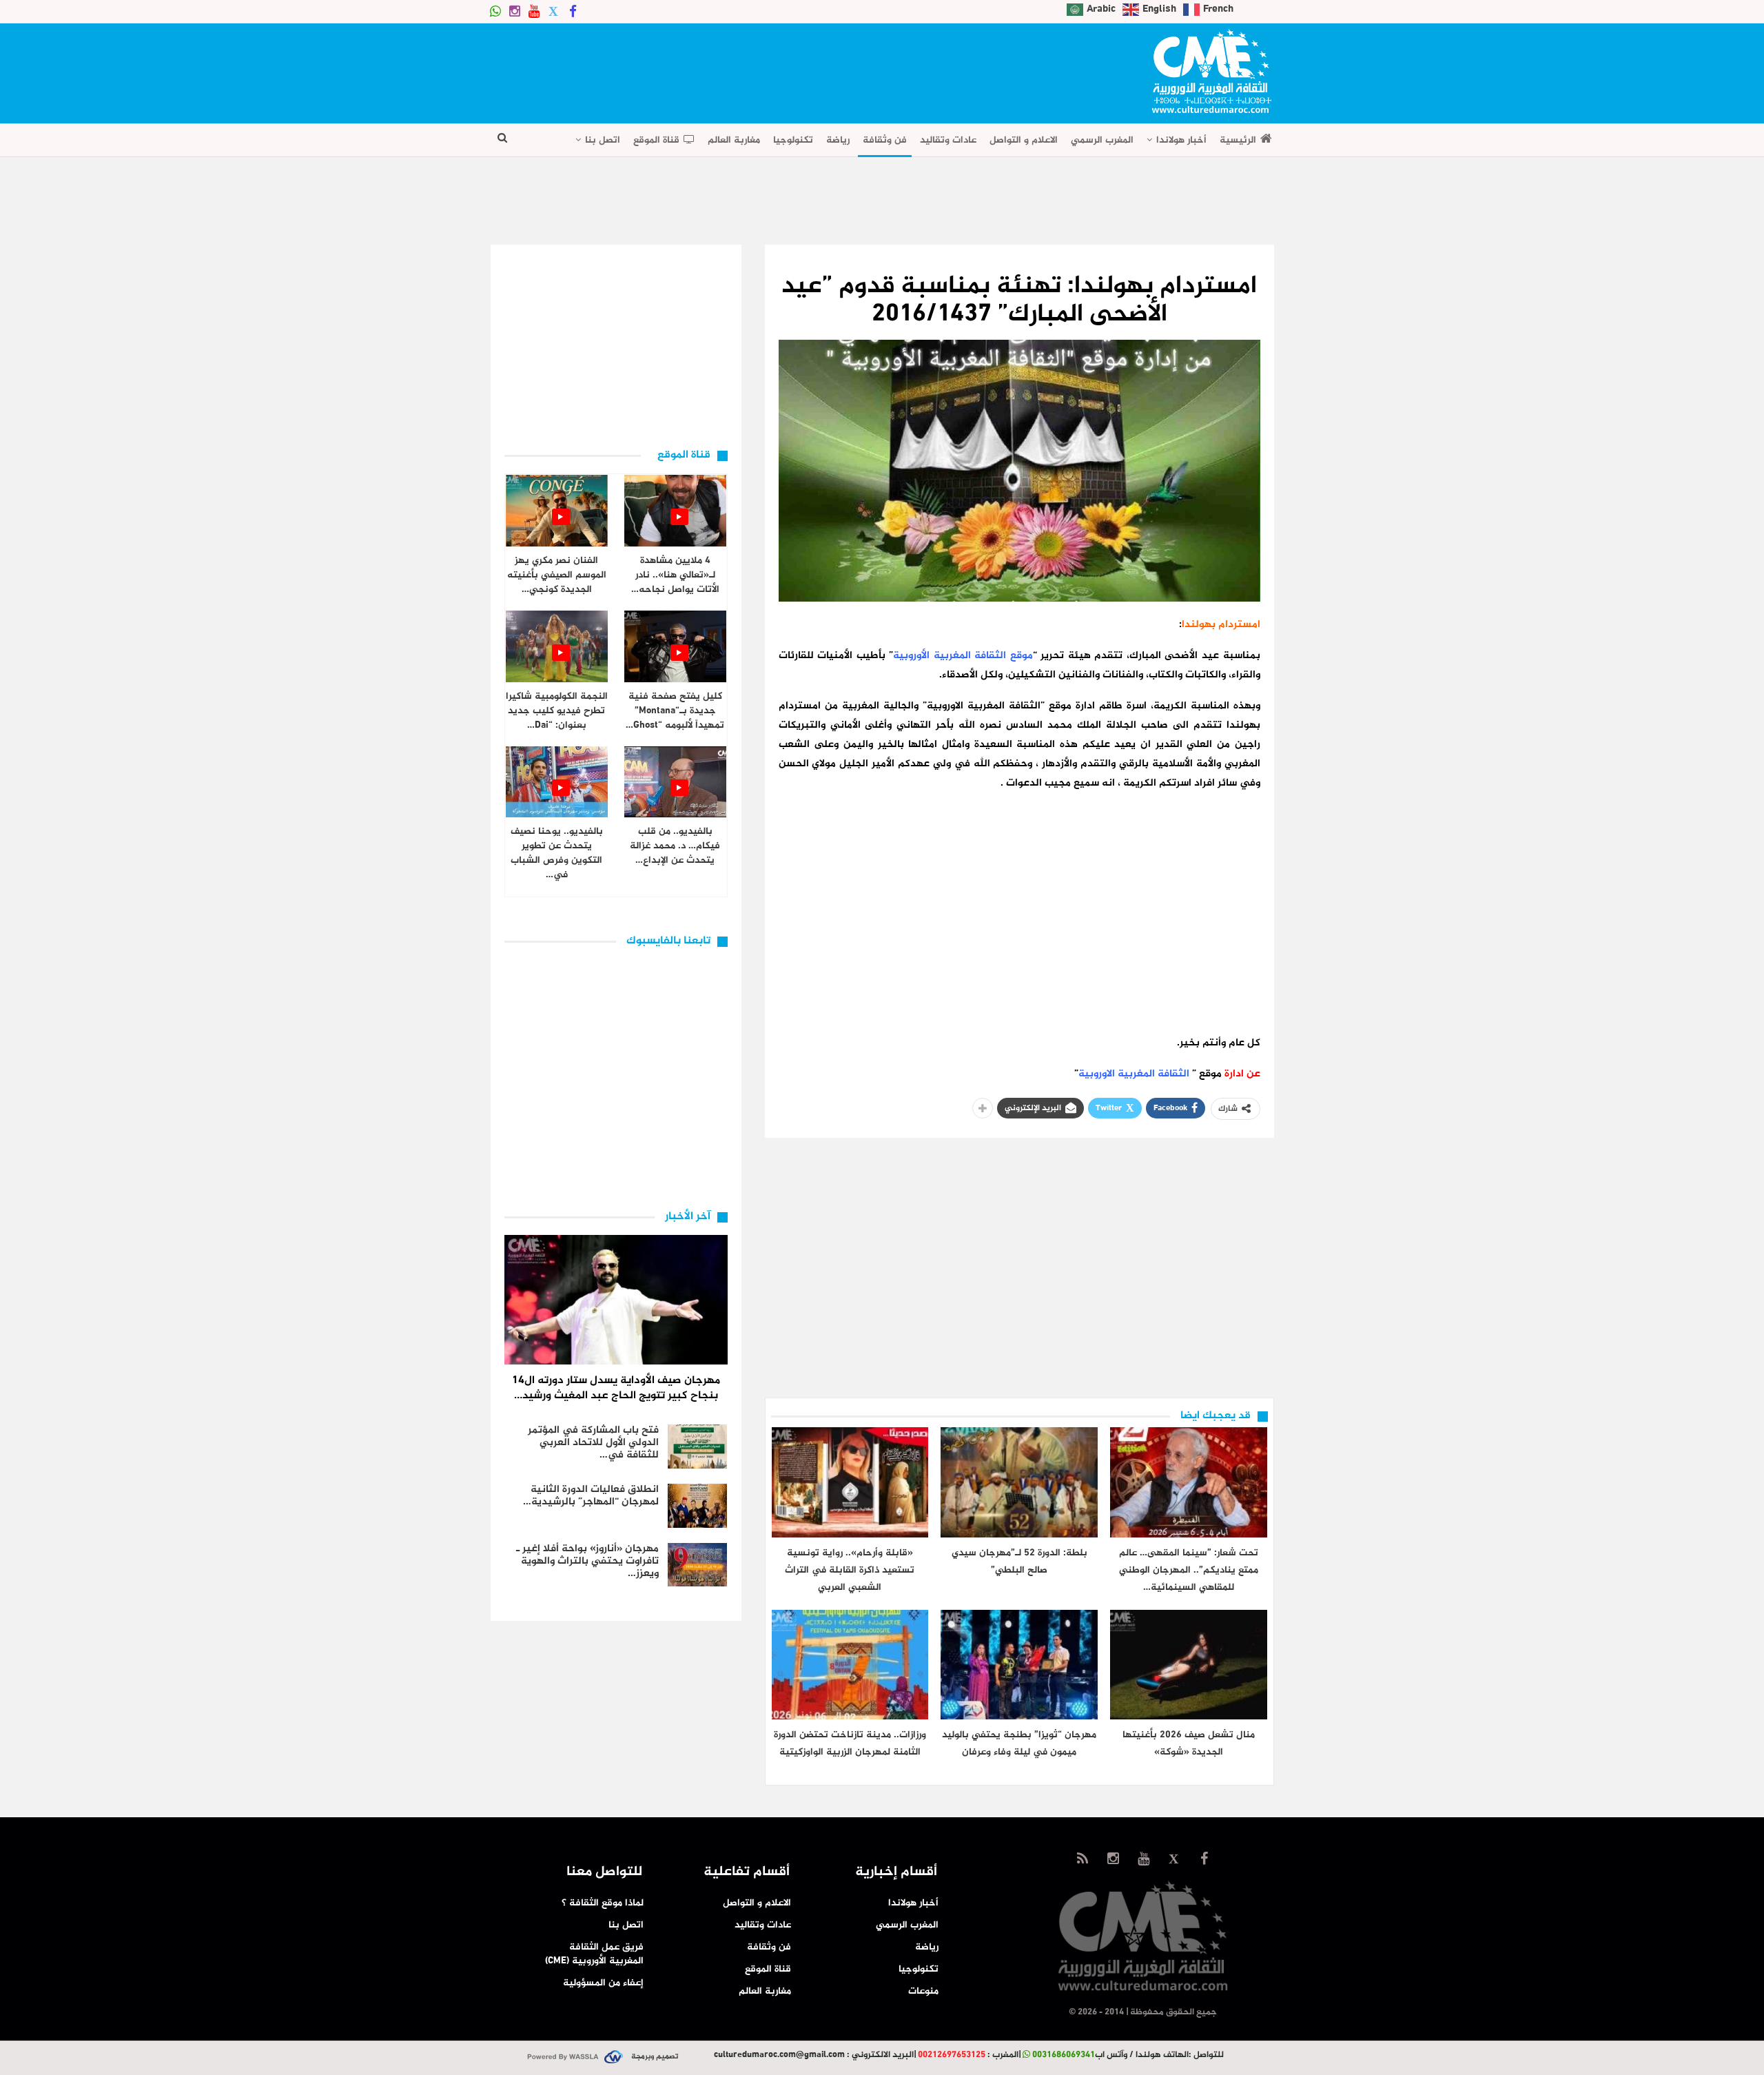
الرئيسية (1238, 140)
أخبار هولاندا (1181, 140)
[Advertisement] (741, 69)
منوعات (923, 1991)
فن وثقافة (885, 140)
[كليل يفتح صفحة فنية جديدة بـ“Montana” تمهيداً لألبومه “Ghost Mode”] (675, 646)
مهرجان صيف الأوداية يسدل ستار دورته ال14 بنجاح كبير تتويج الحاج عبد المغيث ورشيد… (616, 1388)
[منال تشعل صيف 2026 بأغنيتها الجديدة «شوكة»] (1189, 1665)
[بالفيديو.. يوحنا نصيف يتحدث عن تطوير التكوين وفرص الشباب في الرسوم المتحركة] (557, 782)
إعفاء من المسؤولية (603, 1983)
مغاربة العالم (734, 140)
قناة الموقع (656, 140)
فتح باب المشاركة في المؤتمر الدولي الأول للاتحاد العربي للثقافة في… (593, 1443)
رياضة (838, 140)
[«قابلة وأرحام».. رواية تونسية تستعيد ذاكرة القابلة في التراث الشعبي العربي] (850, 1482)
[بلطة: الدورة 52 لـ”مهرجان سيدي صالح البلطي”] (1019, 1482)
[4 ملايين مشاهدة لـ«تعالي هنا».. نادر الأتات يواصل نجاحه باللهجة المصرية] (675, 511)
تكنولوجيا (793, 140)
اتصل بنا (603, 140)
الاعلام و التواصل (1024, 140)
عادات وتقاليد (948, 140)
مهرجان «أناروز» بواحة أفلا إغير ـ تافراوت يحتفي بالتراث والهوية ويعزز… (587, 1561)
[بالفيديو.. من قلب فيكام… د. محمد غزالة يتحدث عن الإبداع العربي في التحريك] (675, 782)
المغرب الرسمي (1102, 140)
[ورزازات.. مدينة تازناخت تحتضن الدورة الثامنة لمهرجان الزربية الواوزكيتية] (850, 1665)
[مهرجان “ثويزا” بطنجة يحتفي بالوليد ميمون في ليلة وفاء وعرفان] (1019, 1665)
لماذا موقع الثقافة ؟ (603, 1903)
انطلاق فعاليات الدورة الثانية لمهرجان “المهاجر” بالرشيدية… (591, 1496)
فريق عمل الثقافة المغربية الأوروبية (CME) (594, 1954)
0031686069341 (1064, 2055)
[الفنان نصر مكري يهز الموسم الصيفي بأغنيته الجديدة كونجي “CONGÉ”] (557, 511)
